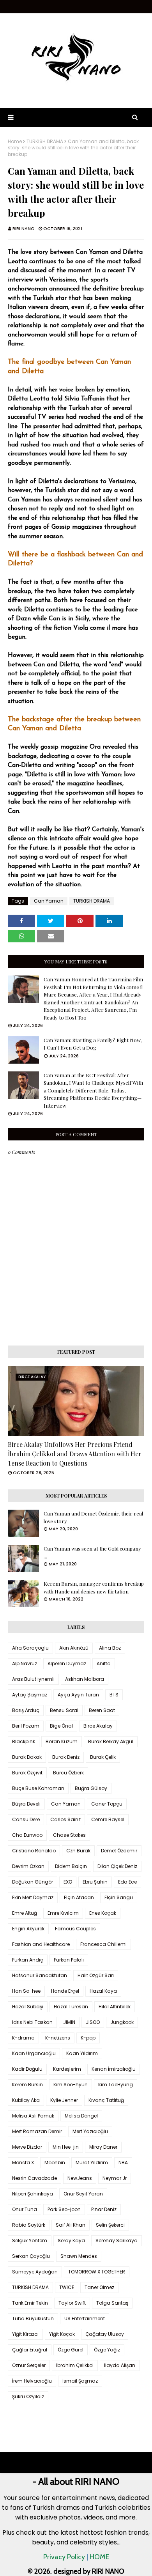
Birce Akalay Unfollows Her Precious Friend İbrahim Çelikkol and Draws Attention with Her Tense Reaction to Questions (75, 1454)
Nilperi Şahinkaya (33, 2194)
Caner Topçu (107, 1804)
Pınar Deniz (104, 2209)
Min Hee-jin (66, 2147)
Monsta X (23, 2163)
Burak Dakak (27, 1757)
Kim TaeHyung (116, 2085)
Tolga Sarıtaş (112, 2303)
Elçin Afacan (79, 1897)
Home (15, 142)
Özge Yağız (107, 2350)
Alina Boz (110, 1648)
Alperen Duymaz (67, 1663)
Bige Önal (61, 1726)
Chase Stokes (69, 1835)
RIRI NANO (24, 228)
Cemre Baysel (108, 1819)
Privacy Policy (64, 2557)
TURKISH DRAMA (45, 142)
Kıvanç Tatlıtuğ (106, 2100)
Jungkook (122, 2022)
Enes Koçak (103, 1913)
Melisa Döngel (81, 2116)
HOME (99, 2557)
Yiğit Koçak (62, 2334)
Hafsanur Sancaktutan (40, 1975)
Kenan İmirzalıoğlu (114, 2069)
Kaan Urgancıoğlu (34, 2053)
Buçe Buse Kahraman (38, 1788)
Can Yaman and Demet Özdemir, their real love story (93, 1517)
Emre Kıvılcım (63, 1913)
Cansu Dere (26, 1819)
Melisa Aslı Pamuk (33, 2116)
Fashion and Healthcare (41, 1944)
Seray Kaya (71, 2241)
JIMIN (69, 2022)
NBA (123, 2163)
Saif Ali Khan (71, 2225)
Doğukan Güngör (33, 1882)
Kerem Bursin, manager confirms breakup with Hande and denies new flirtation (94, 1587)
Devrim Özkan (28, 1866)
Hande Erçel (65, 1991)
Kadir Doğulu (27, 2069)
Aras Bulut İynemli (33, 1679)
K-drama (23, 2038)
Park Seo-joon (64, 2209)
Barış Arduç (26, 1710)
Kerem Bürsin (27, 2085)
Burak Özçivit (27, 1773)
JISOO (93, 2022)
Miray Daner (103, 2147)
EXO (68, 1882)
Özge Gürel (71, 2350)
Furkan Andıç (28, 1960)
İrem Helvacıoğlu (32, 2381)
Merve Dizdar (27, 2147)
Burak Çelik (103, 1757)
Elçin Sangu (119, 1897)
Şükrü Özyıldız (28, 2396)
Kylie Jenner (64, 2100)
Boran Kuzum (62, 1741)
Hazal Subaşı (28, 2007)
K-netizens (58, 2038)
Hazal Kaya (103, 1991)
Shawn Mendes (79, 2256)
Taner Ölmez (99, 2287)
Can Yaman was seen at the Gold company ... (92, 1552)
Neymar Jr (115, 2178)
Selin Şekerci (110, 2225)
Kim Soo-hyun (71, 2085)
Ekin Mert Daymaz (33, 1897)
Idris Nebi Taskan (32, 2022)
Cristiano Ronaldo (34, 1851)
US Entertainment (85, 2318)
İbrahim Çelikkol (75, 2365)
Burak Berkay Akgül (111, 1741)
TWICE (67, 2287)
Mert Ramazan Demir (37, 2131)
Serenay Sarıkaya (117, 2241)
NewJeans (80, 2178)
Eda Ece (127, 1882)
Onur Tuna (25, 2209)
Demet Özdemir (119, 1851)
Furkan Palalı (69, 1960)
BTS (114, 1695)
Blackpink (24, 1741)
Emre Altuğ (25, 1913)
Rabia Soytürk (29, 2225)
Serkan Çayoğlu (31, 2256)
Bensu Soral (64, 1710)
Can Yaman (49, 901)
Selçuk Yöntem (30, 2241)
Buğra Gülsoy (91, 1788)
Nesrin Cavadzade (34, 2178)
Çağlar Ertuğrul (30, 2350)
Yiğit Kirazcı (25, 2334)
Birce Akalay (98, 1726)
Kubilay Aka (26, 2100)
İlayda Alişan (120, 2365)
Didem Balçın (71, 1866)
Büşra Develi (26, 1804)
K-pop (88, 2038)
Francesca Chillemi (103, 1944)
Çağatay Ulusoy (105, 2334)
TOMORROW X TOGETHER (97, 2272)
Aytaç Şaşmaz (30, 1695)
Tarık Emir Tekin (30, 2303)
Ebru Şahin (95, 1882)
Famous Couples (75, 1929)
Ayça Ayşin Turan (78, 1695)
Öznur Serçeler (29, 2365)
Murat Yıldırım (92, 2163)
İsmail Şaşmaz (80, 2381)
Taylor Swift (72, 2303)
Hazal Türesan (71, 2007)
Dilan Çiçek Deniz (117, 1866)
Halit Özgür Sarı (96, 1975)
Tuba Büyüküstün (33, 2318)
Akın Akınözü (74, 1648)
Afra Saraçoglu (30, 1648)
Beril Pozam (26, 1726)
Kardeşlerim (67, 2069)
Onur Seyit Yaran (83, 2194)
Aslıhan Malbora (85, 1679)
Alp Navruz (25, 1663)
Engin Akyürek (28, 1929)
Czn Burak (78, 1851)
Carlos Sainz (65, 1819)
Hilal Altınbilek (115, 2007)
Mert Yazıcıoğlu (90, 2131)
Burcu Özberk (68, 1773)
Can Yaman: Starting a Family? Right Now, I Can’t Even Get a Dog (93, 1044)
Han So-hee (26, 1991)
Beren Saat (102, 1710)
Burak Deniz (66, 1757)
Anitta (104, 1663)
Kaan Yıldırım (82, 2053)
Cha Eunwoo (27, 1835)
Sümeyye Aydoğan (35, 2272)
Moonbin (55, 2163)
